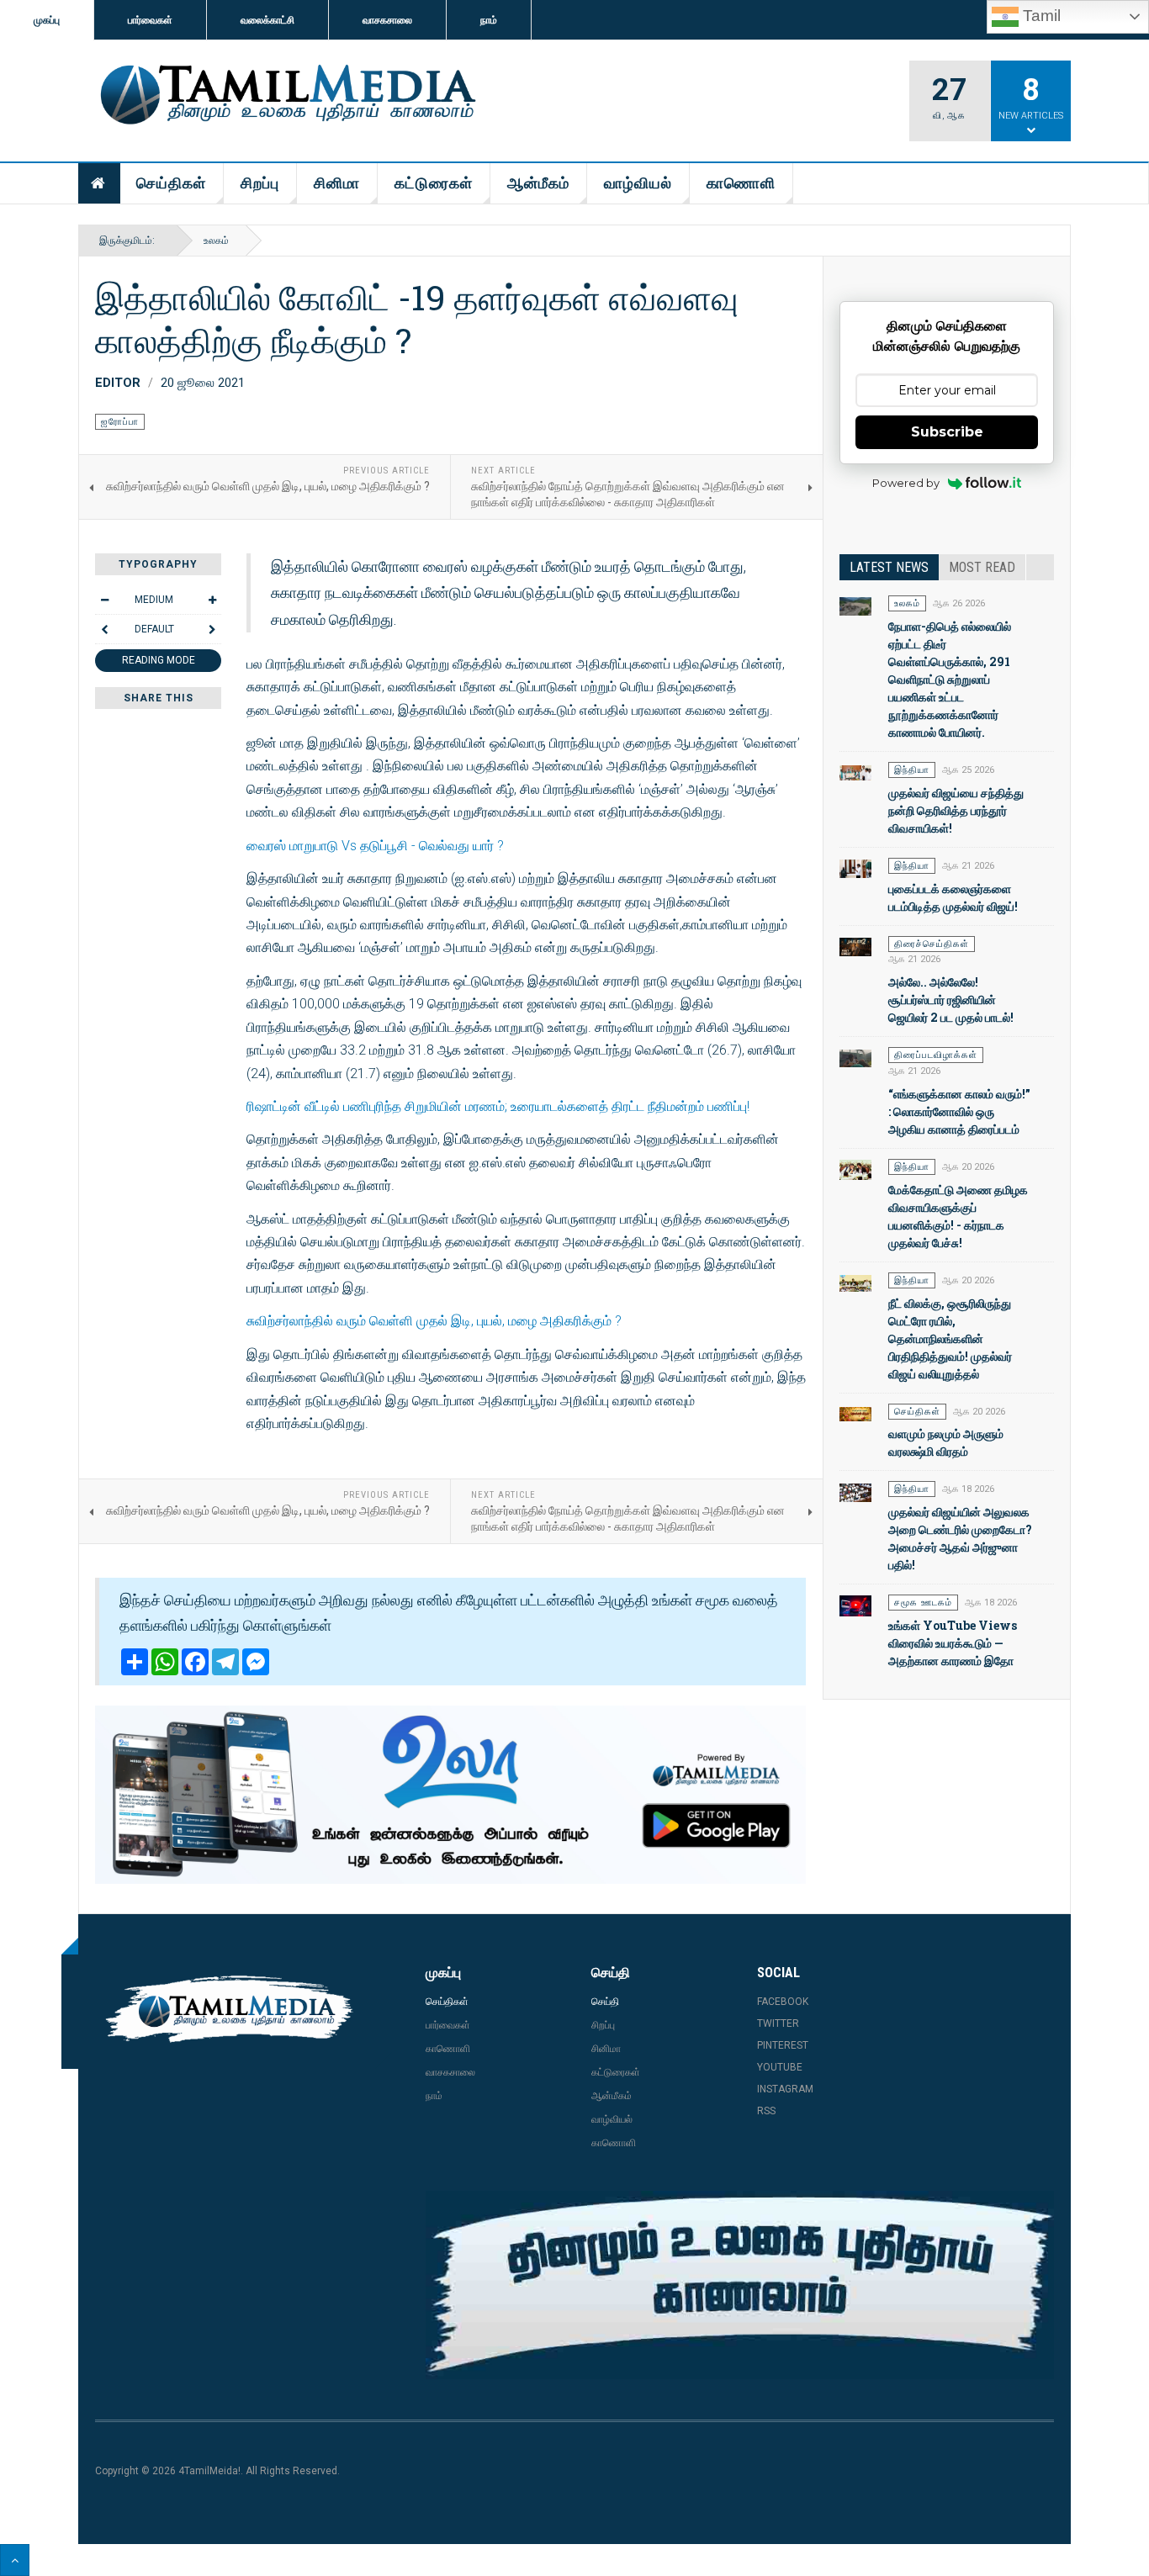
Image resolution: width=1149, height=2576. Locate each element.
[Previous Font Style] (104, 629)
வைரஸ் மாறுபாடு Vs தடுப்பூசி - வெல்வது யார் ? (375, 846)
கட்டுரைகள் (434, 183)
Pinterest (783, 2045)
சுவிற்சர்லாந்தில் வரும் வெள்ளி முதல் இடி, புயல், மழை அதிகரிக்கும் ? (434, 1321)
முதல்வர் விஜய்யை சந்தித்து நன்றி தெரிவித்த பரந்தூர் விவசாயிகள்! (956, 810)
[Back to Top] (15, 2560)
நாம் (489, 20)
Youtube (780, 2067)
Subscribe (947, 432)
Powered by (906, 483)
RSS (766, 2111)
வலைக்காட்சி (267, 20)
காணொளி (741, 183)
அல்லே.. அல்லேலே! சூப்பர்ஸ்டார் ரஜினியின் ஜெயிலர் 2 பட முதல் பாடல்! (951, 1000)
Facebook (783, 2002)
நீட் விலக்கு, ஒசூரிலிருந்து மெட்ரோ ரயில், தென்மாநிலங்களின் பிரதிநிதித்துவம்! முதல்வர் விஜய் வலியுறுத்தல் (950, 1338)
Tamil (1040, 16)
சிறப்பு (260, 183)
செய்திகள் (171, 183)
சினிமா (337, 183)
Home (99, 183)
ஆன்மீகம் (538, 183)
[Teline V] (285, 96)
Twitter (778, 2023)
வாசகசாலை (387, 20)
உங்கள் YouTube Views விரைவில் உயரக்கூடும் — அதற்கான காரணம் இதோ (953, 1643)
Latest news (889, 567)
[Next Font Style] (212, 629)
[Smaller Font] (104, 600)
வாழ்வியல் (638, 183)
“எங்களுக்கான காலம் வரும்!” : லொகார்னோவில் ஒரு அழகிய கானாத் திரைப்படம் (959, 1111)
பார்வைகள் (150, 20)
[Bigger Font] (212, 600)
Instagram (785, 2089)
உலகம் (216, 241)
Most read (982, 567)
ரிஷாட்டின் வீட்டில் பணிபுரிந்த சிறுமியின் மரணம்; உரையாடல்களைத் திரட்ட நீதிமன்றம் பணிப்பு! (498, 1106)
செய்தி (605, 2002)
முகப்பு (47, 20)
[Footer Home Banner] (740, 2285)
